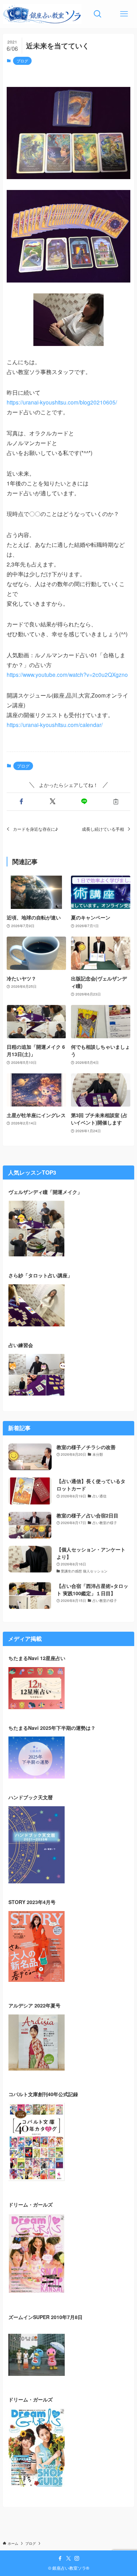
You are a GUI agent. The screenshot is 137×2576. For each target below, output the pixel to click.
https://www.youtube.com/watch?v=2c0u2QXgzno (67, 674)
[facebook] (60, 2558)
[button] (21, 802)
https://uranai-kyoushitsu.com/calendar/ (55, 725)
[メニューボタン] (124, 14)
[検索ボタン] (97, 14)
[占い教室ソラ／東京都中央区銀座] (42, 14)
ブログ (22, 61)
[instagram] (77, 2558)
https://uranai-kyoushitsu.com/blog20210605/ (62, 402)
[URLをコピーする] (116, 802)
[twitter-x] (68, 2558)
